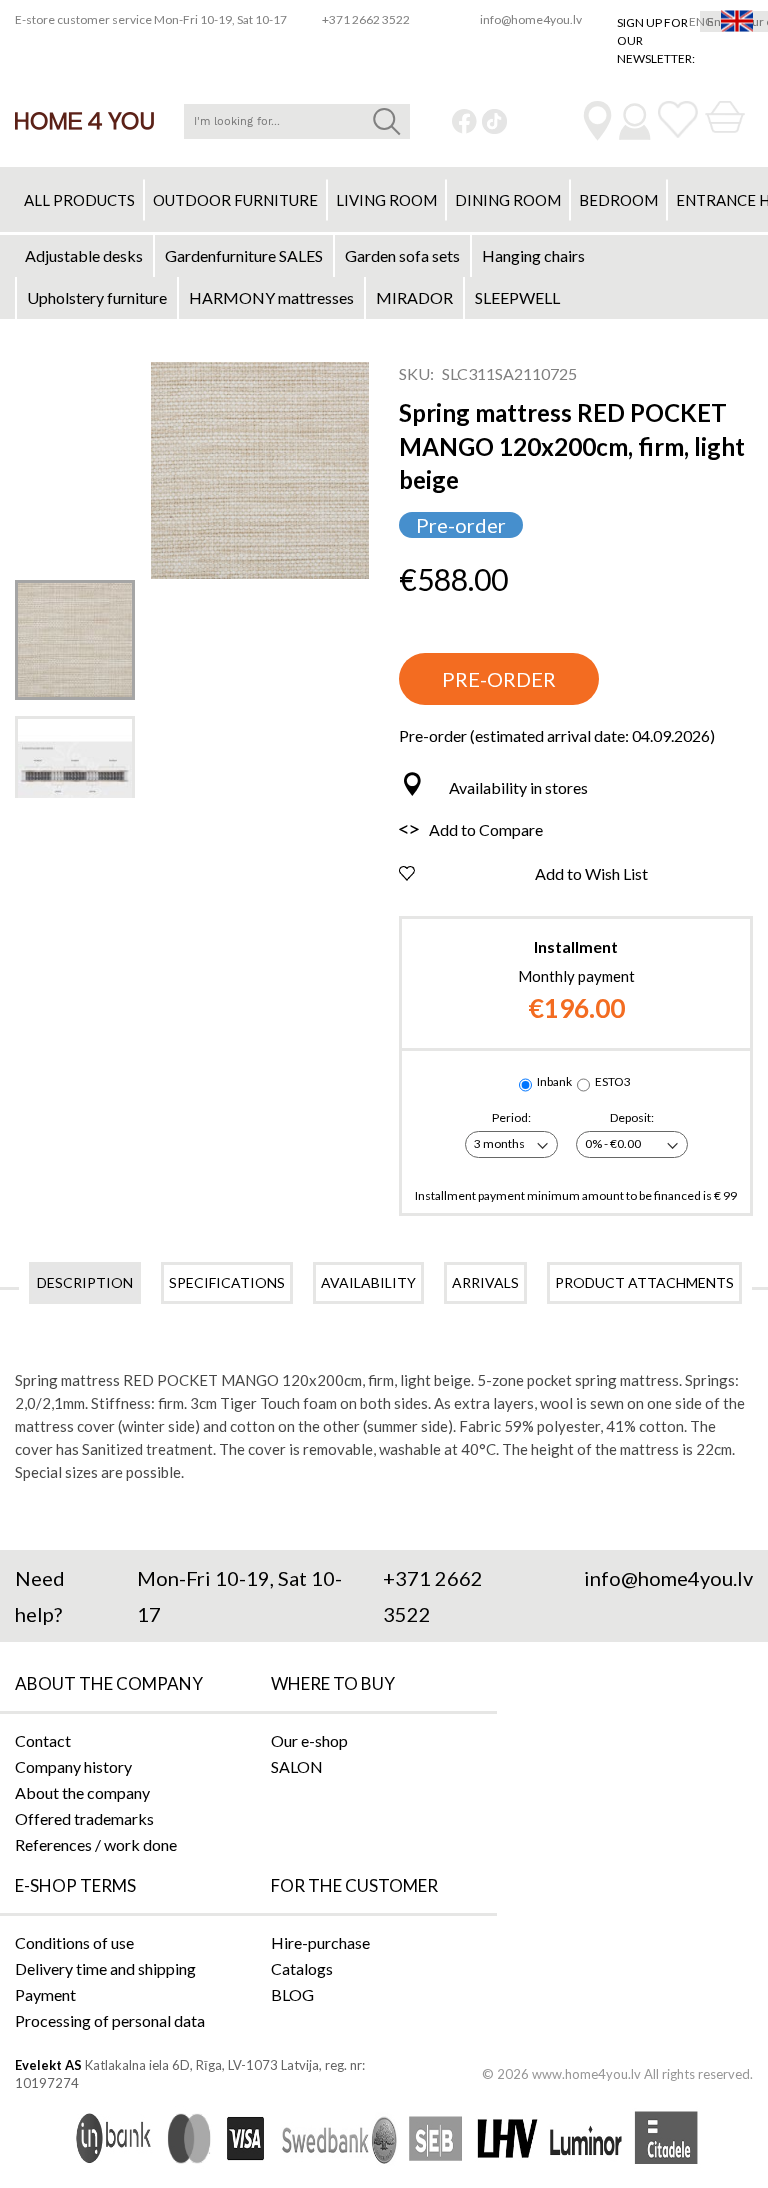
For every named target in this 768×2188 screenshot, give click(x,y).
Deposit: (632, 1117)
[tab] (85, 1283)
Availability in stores (518, 787)
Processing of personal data (110, 2020)
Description (85, 1282)
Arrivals (485, 1282)
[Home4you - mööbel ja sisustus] (84, 121)
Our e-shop (309, 1740)
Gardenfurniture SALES (244, 255)
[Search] (387, 121)
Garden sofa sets (402, 255)
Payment (45, 1994)
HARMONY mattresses (271, 297)
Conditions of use (74, 1942)
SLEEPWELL (517, 297)
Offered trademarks (84, 1818)
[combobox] (297, 121)
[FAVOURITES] (678, 119)
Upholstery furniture (97, 297)
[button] (75, 640)
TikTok (494, 121)
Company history (73, 1766)
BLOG (292, 1994)
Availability (368, 1282)
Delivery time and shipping (105, 1968)
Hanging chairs (533, 255)
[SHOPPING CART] (725, 117)
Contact (43, 1740)
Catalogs (302, 1968)
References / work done (96, 1844)
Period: (511, 1117)
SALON (297, 1766)
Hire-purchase (320, 1942)
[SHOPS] (597, 121)
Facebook (464, 121)
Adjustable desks (84, 255)
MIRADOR (414, 297)
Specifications (227, 1282)
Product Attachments (644, 1282)
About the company (82, 1792)
